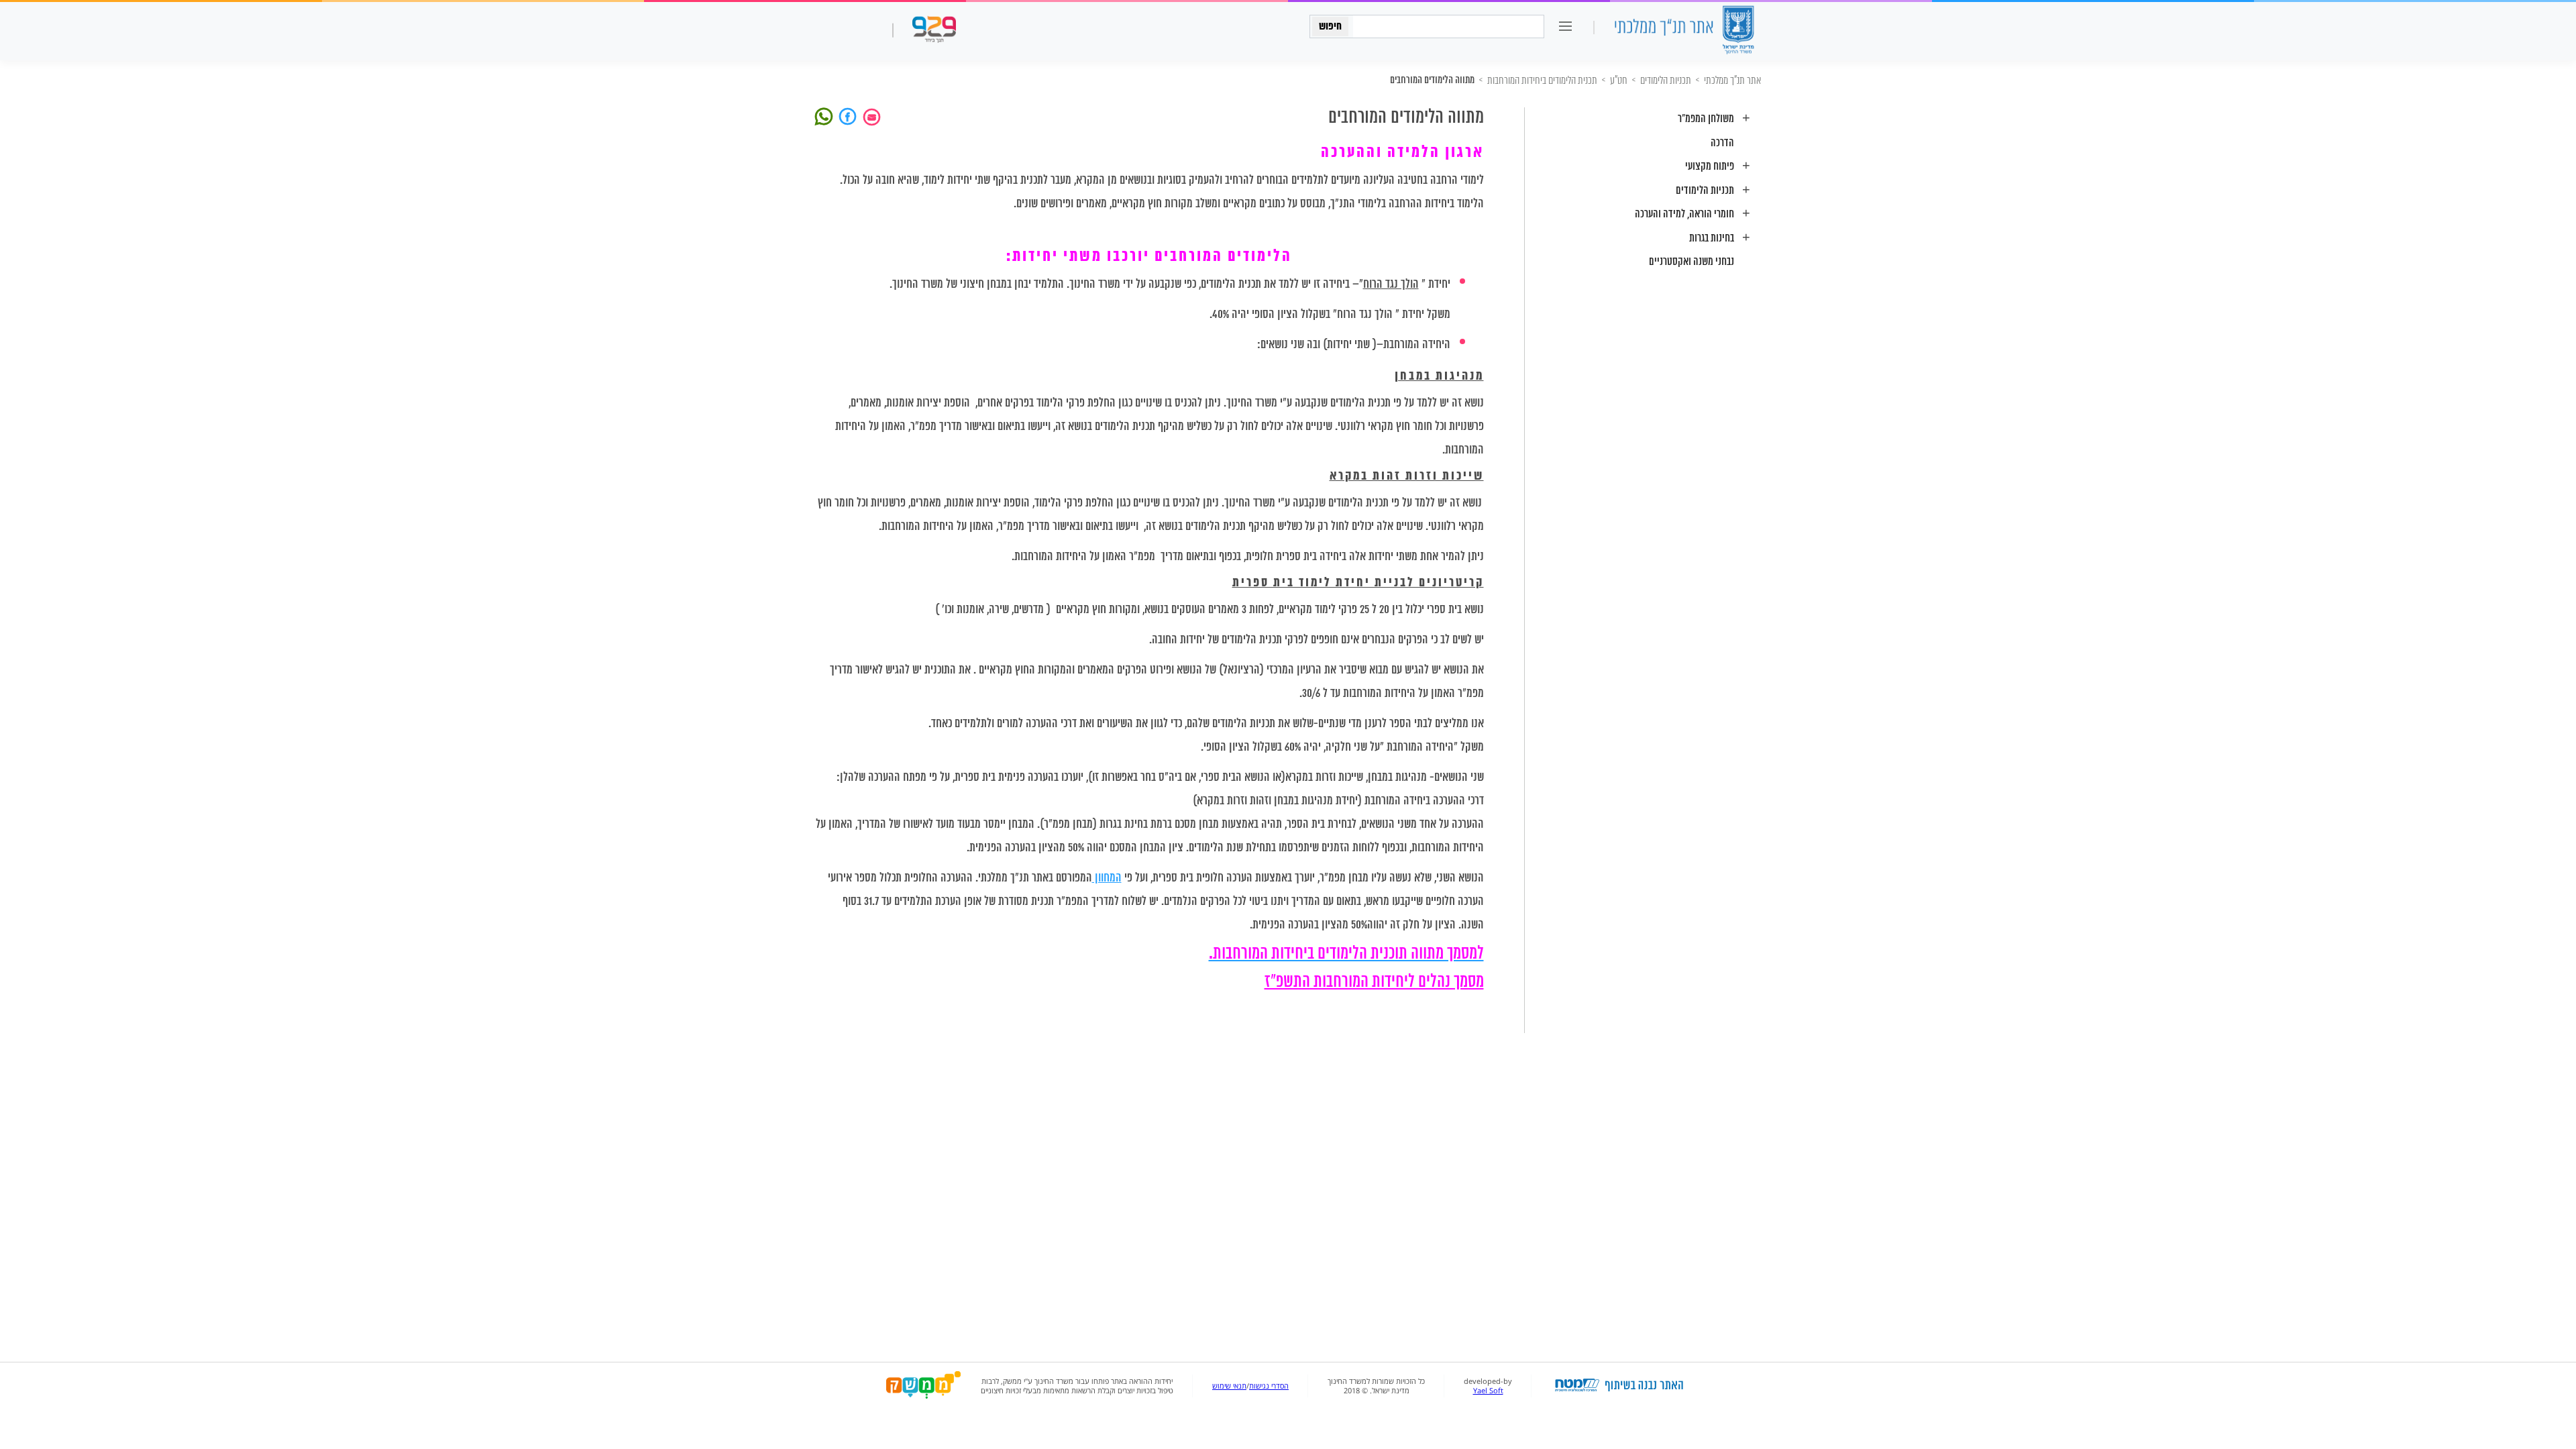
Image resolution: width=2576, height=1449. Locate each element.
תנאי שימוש (1229, 1386)
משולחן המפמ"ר (1706, 119)
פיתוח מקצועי (1710, 167)
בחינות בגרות (1712, 238)
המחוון (1107, 878)
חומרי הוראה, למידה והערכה (1684, 214)
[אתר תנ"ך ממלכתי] (1684, 31)
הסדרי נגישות (1269, 1386)
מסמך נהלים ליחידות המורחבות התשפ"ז (1374, 982)
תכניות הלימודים (1705, 191)
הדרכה (1722, 143)
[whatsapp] (826, 115)
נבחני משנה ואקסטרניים (1692, 262)
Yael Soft (1488, 1391)
